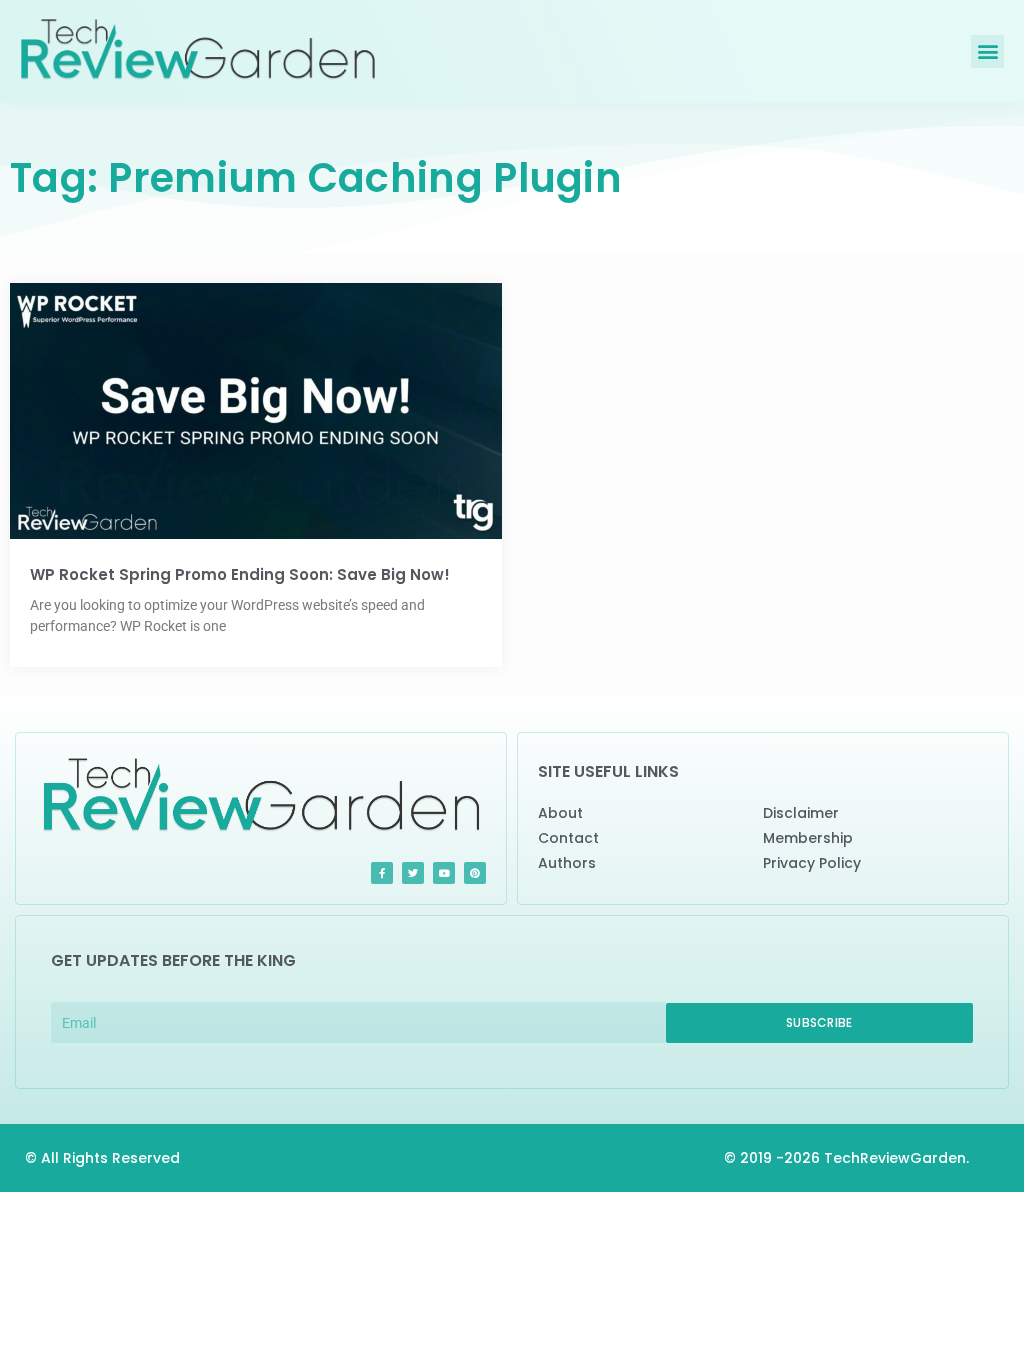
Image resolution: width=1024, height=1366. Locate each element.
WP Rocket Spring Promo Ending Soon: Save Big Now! (240, 574)
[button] (987, 51)
